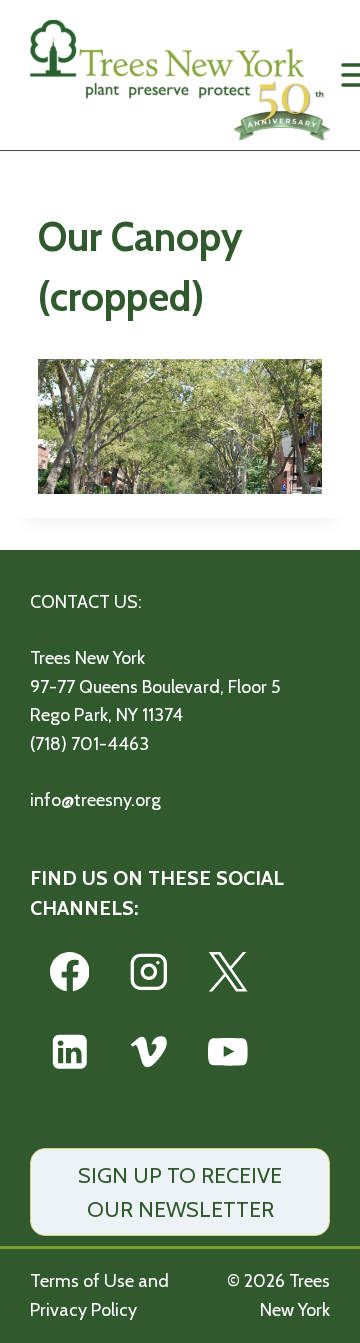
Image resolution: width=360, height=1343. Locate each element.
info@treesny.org (95, 800)
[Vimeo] (148, 1051)
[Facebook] (69, 972)
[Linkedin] (69, 1051)
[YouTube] (227, 1051)
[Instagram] (148, 972)
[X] (227, 972)
